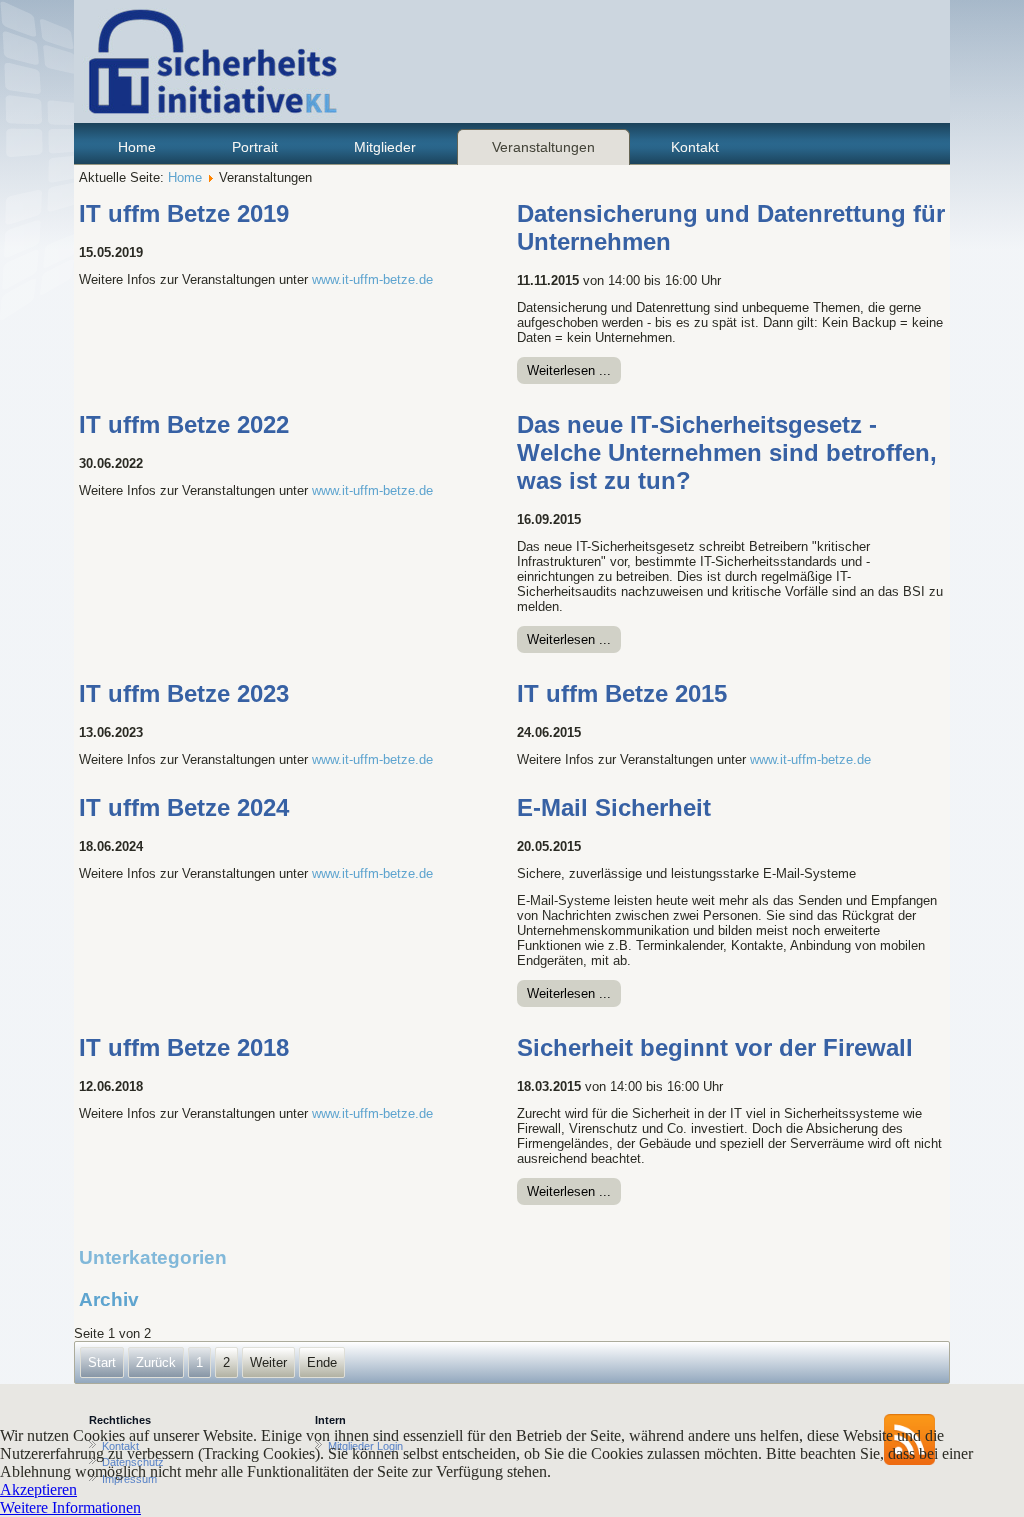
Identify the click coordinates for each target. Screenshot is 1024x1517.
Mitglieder (385, 147)
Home (137, 147)
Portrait (255, 147)
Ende (322, 1362)
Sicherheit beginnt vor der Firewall (715, 1047)
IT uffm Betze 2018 (184, 1047)
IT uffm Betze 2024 (184, 807)
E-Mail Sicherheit (614, 807)
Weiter (268, 1362)
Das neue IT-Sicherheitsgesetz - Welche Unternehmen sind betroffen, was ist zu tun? (727, 452)
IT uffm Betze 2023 (184, 693)
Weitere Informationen (70, 1507)
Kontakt (695, 147)
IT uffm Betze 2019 (184, 213)
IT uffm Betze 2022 (184, 424)
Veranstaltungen (543, 147)
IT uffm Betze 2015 (622, 693)
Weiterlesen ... (569, 370)
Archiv (109, 1299)
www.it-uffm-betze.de (372, 279)
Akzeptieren (38, 1489)
